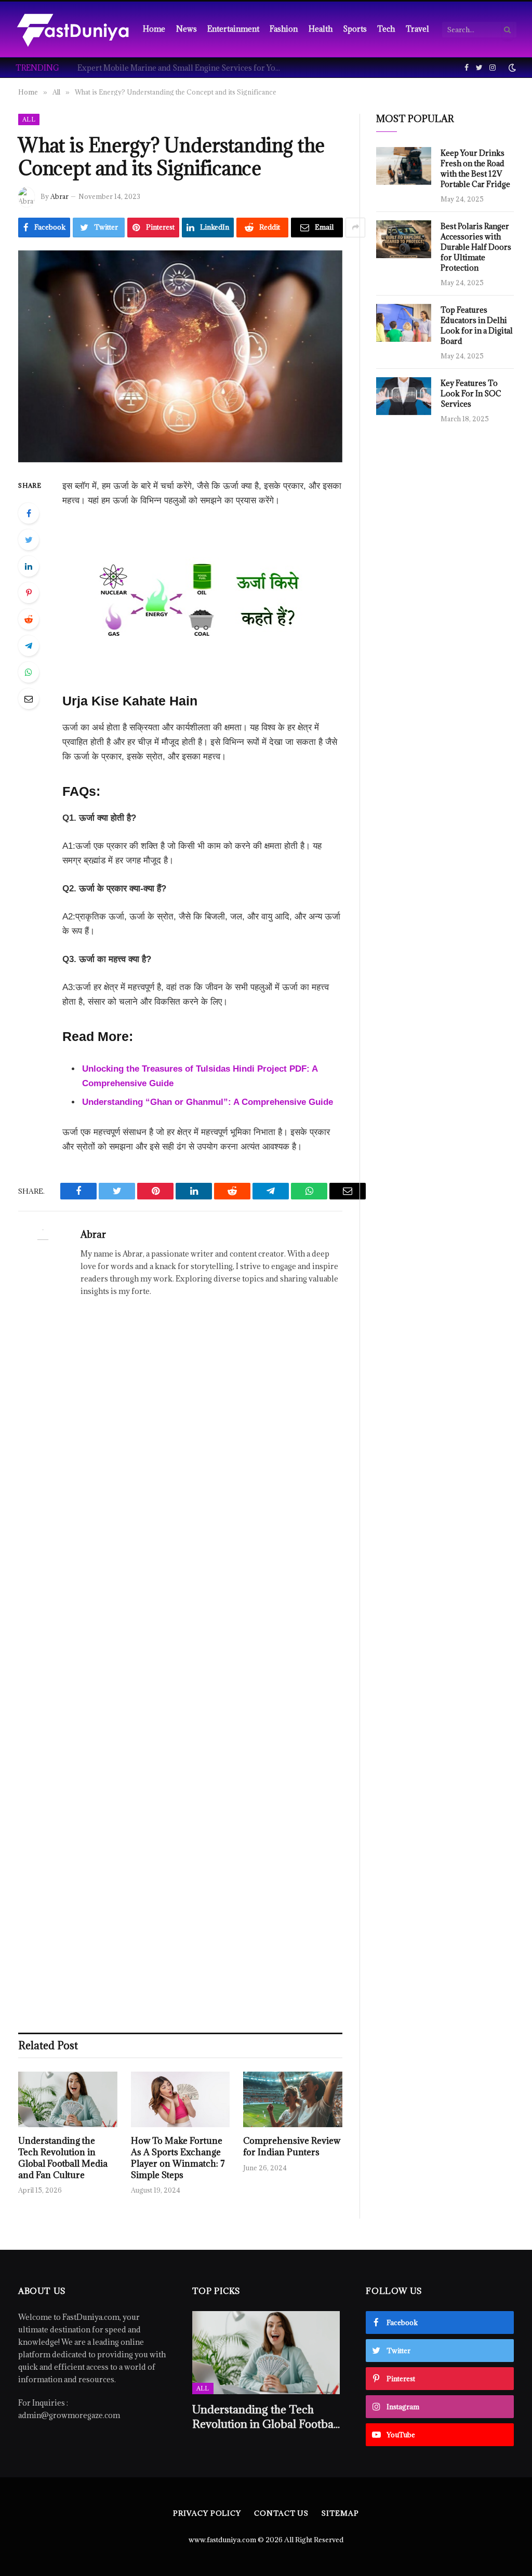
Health (321, 29)
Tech (386, 29)
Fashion (284, 29)
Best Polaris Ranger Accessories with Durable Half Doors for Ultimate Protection (476, 247)
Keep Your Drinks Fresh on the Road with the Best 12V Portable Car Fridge (475, 169)
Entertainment (233, 29)
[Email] (29, 699)
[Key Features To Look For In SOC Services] (404, 396)
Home (154, 29)
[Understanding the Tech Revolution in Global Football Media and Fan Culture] (68, 2099)
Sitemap (340, 2513)
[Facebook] (29, 513)
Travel (417, 29)
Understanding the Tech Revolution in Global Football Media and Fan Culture (63, 2158)
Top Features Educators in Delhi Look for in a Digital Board (477, 325)
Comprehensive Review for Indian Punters (292, 2147)
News (187, 29)
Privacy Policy (207, 2513)
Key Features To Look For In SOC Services (471, 393)
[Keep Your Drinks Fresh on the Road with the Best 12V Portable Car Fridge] (404, 166)
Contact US (281, 2513)
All (29, 119)
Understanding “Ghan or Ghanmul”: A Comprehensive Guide (208, 1102)
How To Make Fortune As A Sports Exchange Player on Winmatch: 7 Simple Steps (178, 2158)
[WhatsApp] (29, 672)
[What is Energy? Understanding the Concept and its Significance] (180, 356)
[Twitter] (29, 540)
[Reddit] (29, 619)
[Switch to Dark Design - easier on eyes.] (511, 68)
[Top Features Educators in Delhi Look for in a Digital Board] (404, 323)
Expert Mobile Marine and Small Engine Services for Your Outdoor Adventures (181, 68)
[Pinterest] (29, 593)
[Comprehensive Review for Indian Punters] (293, 2099)
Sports (355, 29)
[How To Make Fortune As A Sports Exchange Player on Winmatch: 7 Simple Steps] (181, 2099)
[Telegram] (29, 646)
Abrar (59, 196)
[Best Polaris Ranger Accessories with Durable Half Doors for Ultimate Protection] (404, 239)
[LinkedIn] (29, 566)
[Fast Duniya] (73, 29)
